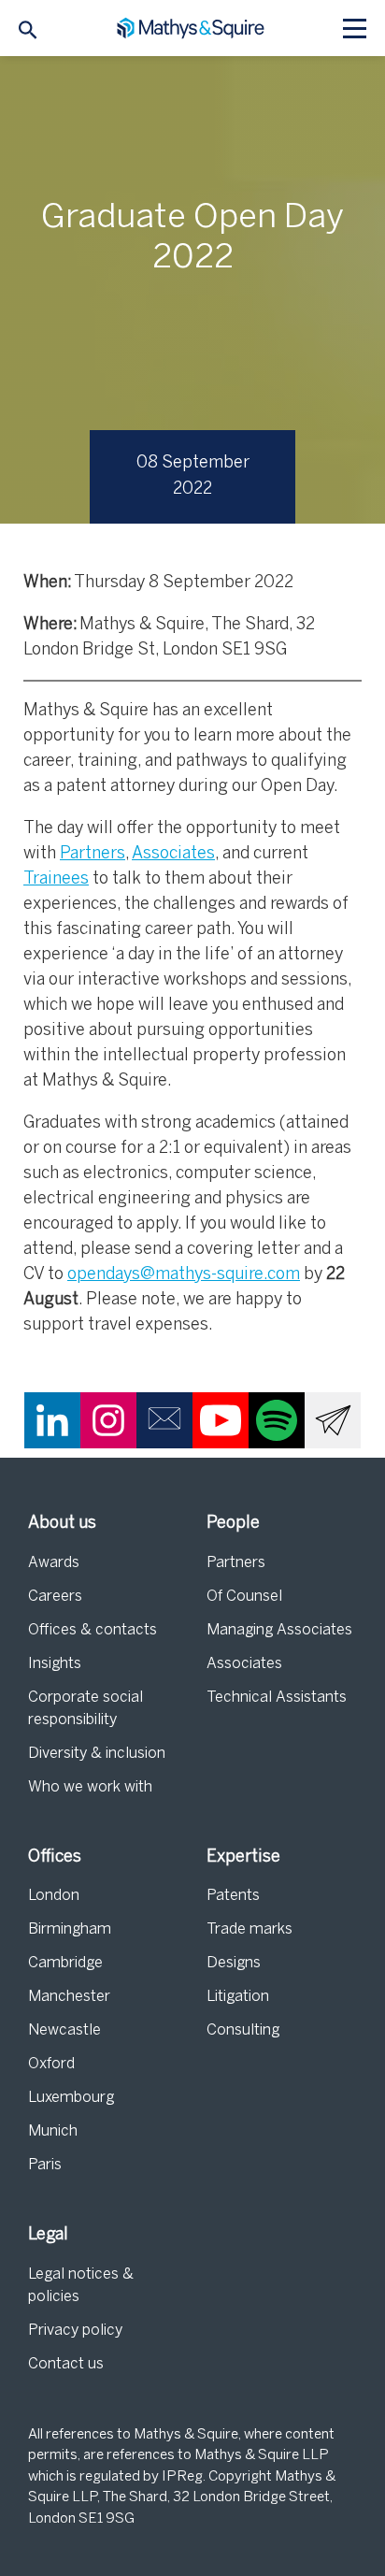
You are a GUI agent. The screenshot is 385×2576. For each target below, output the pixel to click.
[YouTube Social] (221, 1420)
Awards (54, 1563)
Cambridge (65, 1963)
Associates (173, 854)
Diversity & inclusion (97, 1754)
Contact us (66, 2364)
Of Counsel (244, 1597)
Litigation (238, 1997)
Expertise (243, 1857)
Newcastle (64, 2030)
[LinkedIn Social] (52, 1420)
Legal (48, 2235)
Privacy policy (75, 2331)
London (54, 1896)
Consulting (243, 2030)
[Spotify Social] (277, 1420)
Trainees (56, 879)
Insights (55, 1664)
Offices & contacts (93, 1630)
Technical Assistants (277, 1698)
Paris (45, 2165)
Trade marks (250, 1929)
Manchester (69, 1997)
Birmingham (70, 1929)
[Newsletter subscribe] (333, 1420)
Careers (55, 1597)
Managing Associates (279, 1630)
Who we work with (90, 1787)
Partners (93, 854)
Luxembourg (71, 2098)
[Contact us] (164, 1420)
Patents (233, 1896)
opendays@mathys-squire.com (184, 1275)
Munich (53, 2131)
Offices (55, 1857)
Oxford (51, 2064)
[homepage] (193, 29)
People (233, 1524)
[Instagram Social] (108, 1420)
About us (62, 1524)
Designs (234, 1963)
